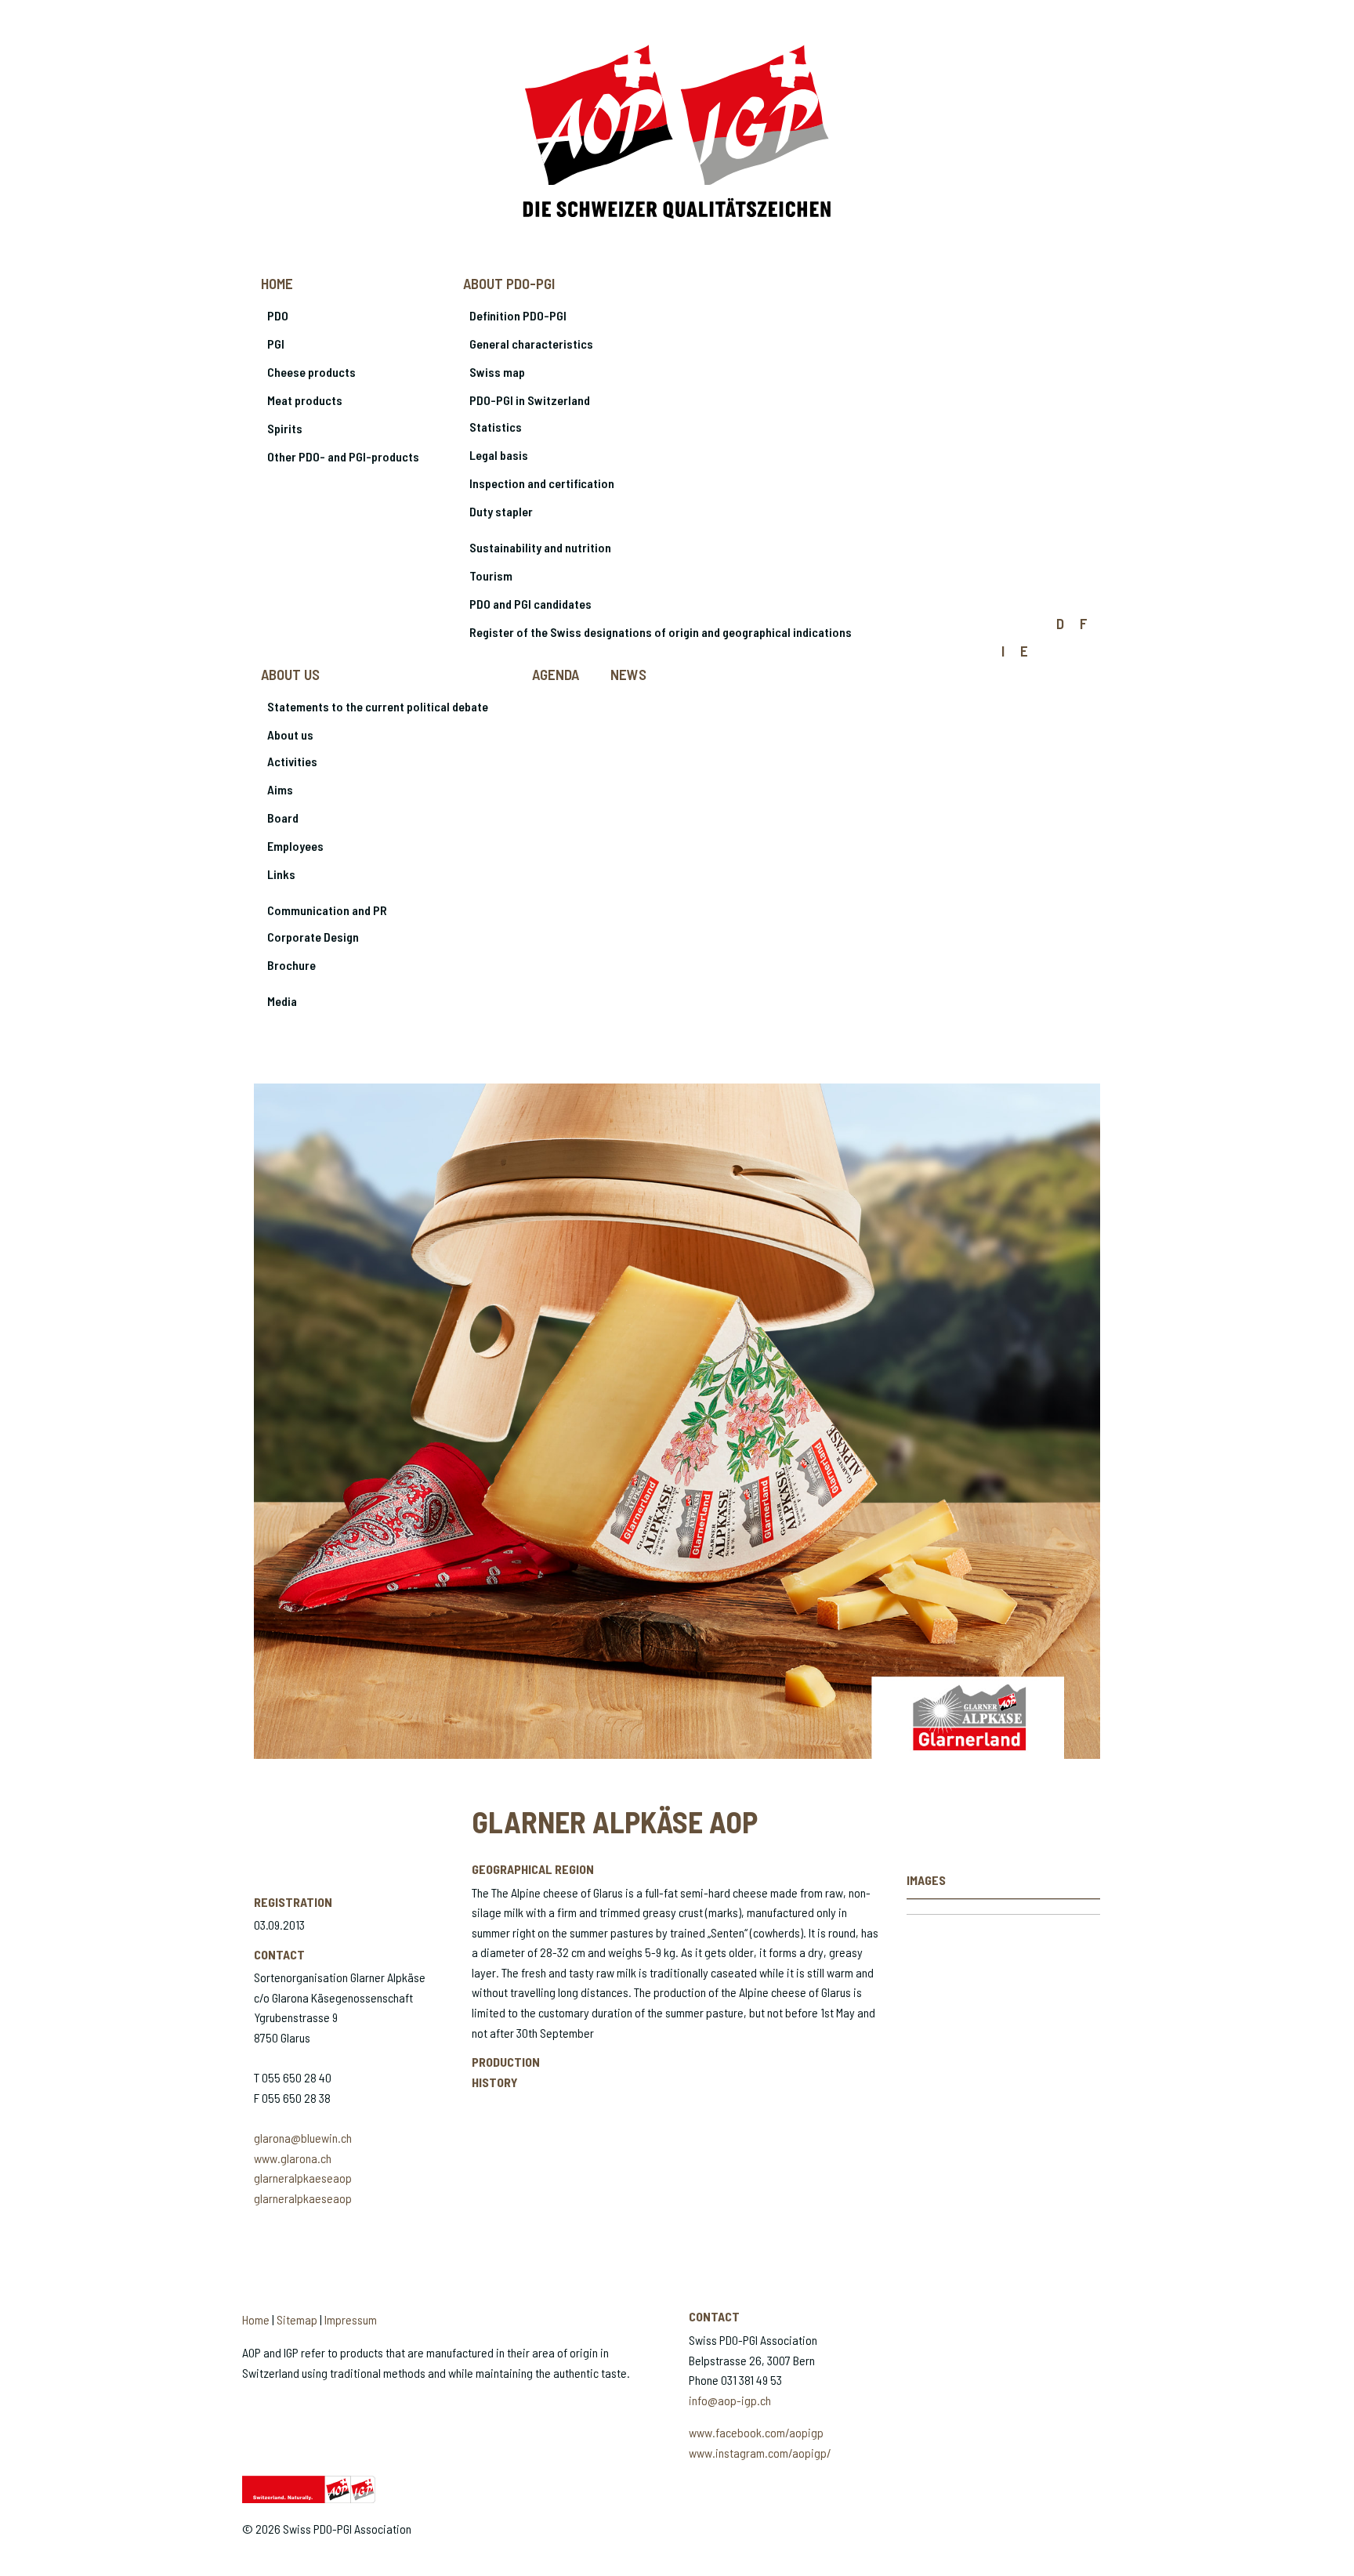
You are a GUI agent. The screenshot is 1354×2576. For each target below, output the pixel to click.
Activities (292, 761)
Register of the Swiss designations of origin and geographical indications (661, 632)
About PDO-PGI (509, 283)
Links (281, 874)
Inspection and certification (542, 483)
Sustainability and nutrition (540, 547)
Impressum (351, 2319)
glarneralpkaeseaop (303, 2178)
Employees (295, 846)
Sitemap (297, 2319)
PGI (276, 344)
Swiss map (497, 372)
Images (926, 1880)
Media (282, 1001)
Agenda (556, 674)
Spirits (285, 428)
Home (277, 283)
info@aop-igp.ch (730, 2400)
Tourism (491, 575)
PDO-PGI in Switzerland (530, 400)
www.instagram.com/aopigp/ (760, 2453)
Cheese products (311, 372)
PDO (278, 315)
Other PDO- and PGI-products (343, 456)
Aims (280, 789)
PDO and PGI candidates (530, 604)
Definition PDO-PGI (518, 315)
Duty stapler (501, 511)
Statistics (496, 427)
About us (290, 674)
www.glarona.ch (293, 2158)
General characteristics (531, 344)
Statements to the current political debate (378, 706)
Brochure (291, 965)
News (628, 674)
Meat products (305, 400)
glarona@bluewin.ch (303, 2138)
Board (283, 818)
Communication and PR (327, 910)
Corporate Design (313, 937)
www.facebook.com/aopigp (756, 2432)
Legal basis (499, 455)
